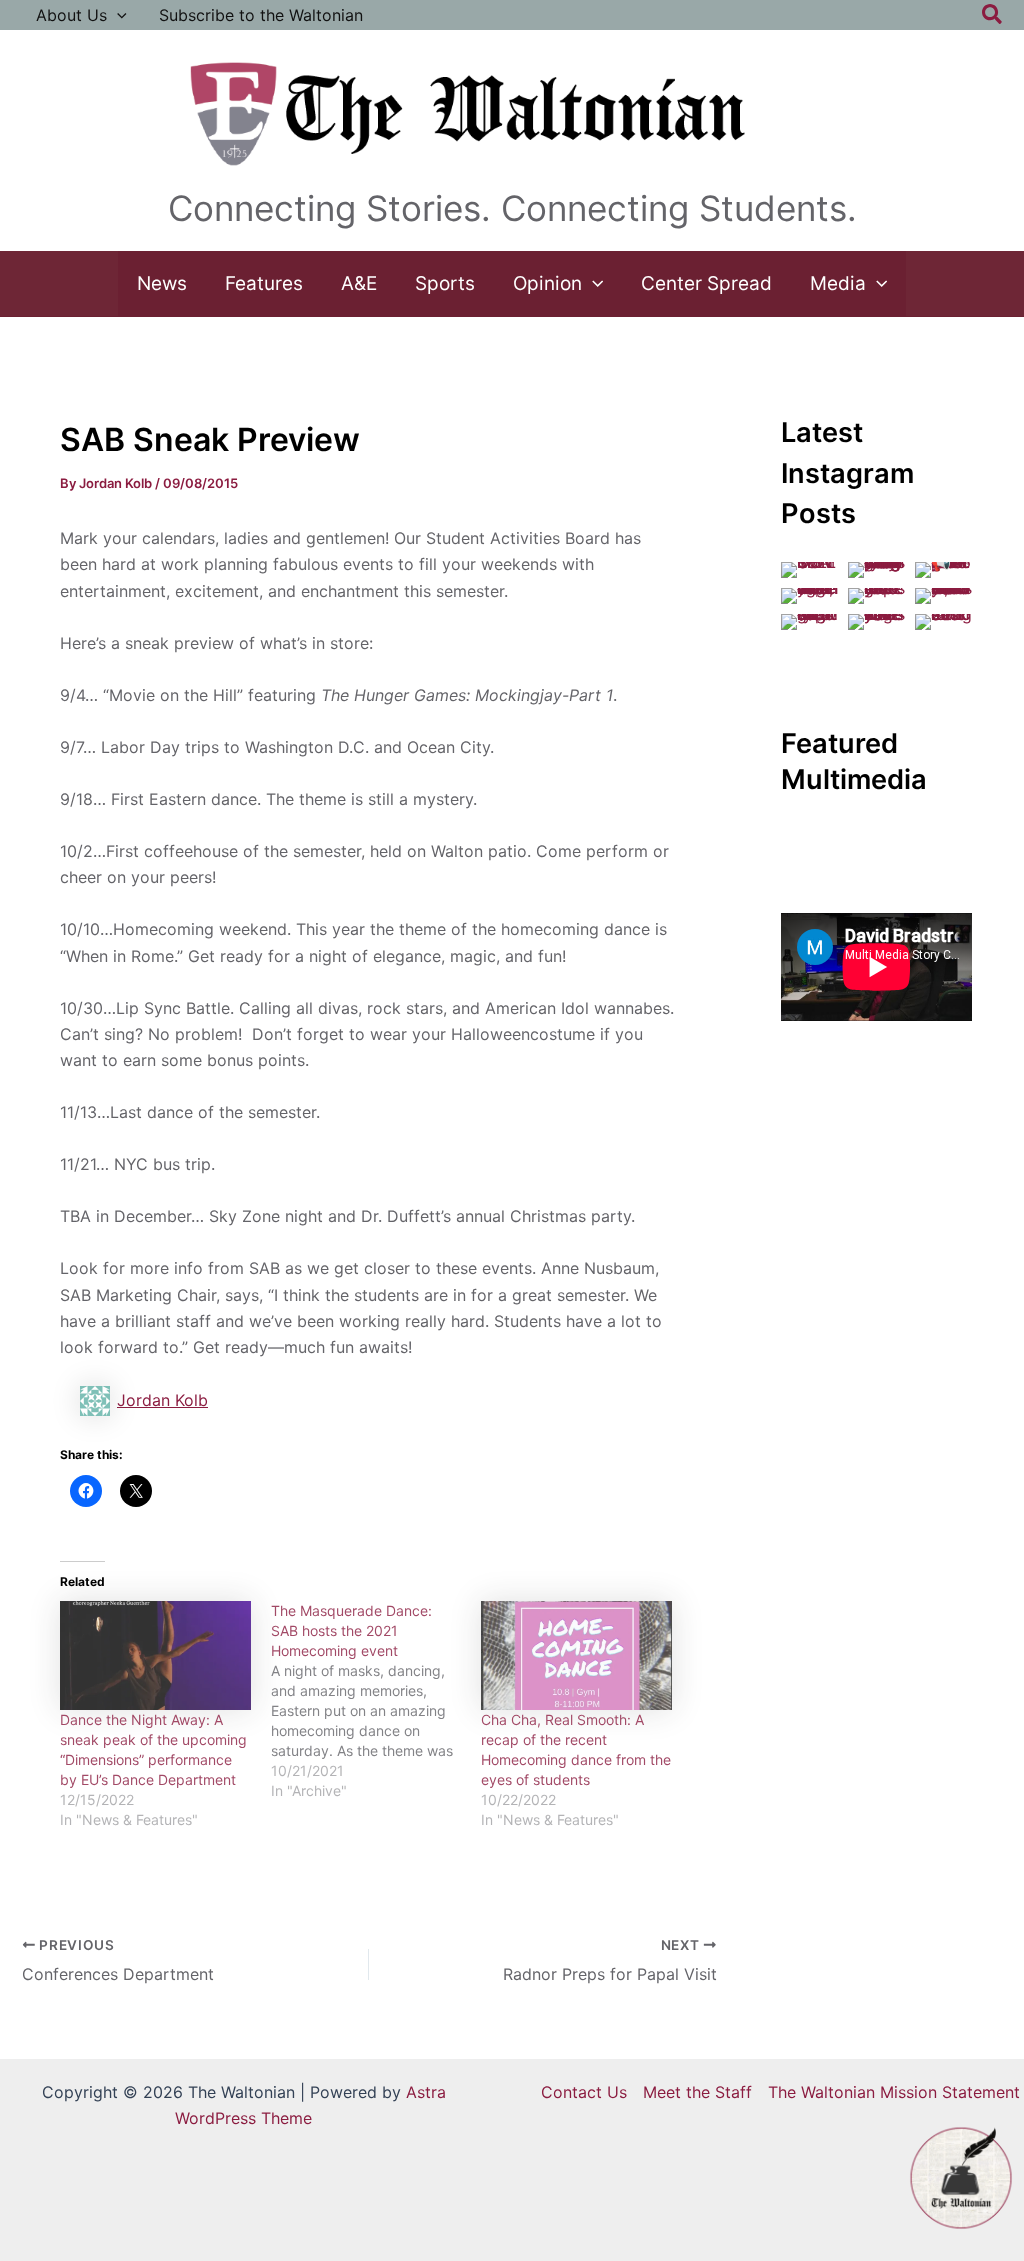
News (162, 283)
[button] (117, 15)
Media (838, 283)
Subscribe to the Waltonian (261, 15)
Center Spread (706, 283)
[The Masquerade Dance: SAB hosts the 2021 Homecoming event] (376, 1701)
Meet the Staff (697, 2092)
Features (264, 283)
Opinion (547, 283)
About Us (71, 15)
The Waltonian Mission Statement (894, 2092)
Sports (445, 283)
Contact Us (584, 2092)
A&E (359, 283)
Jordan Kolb (162, 1400)
